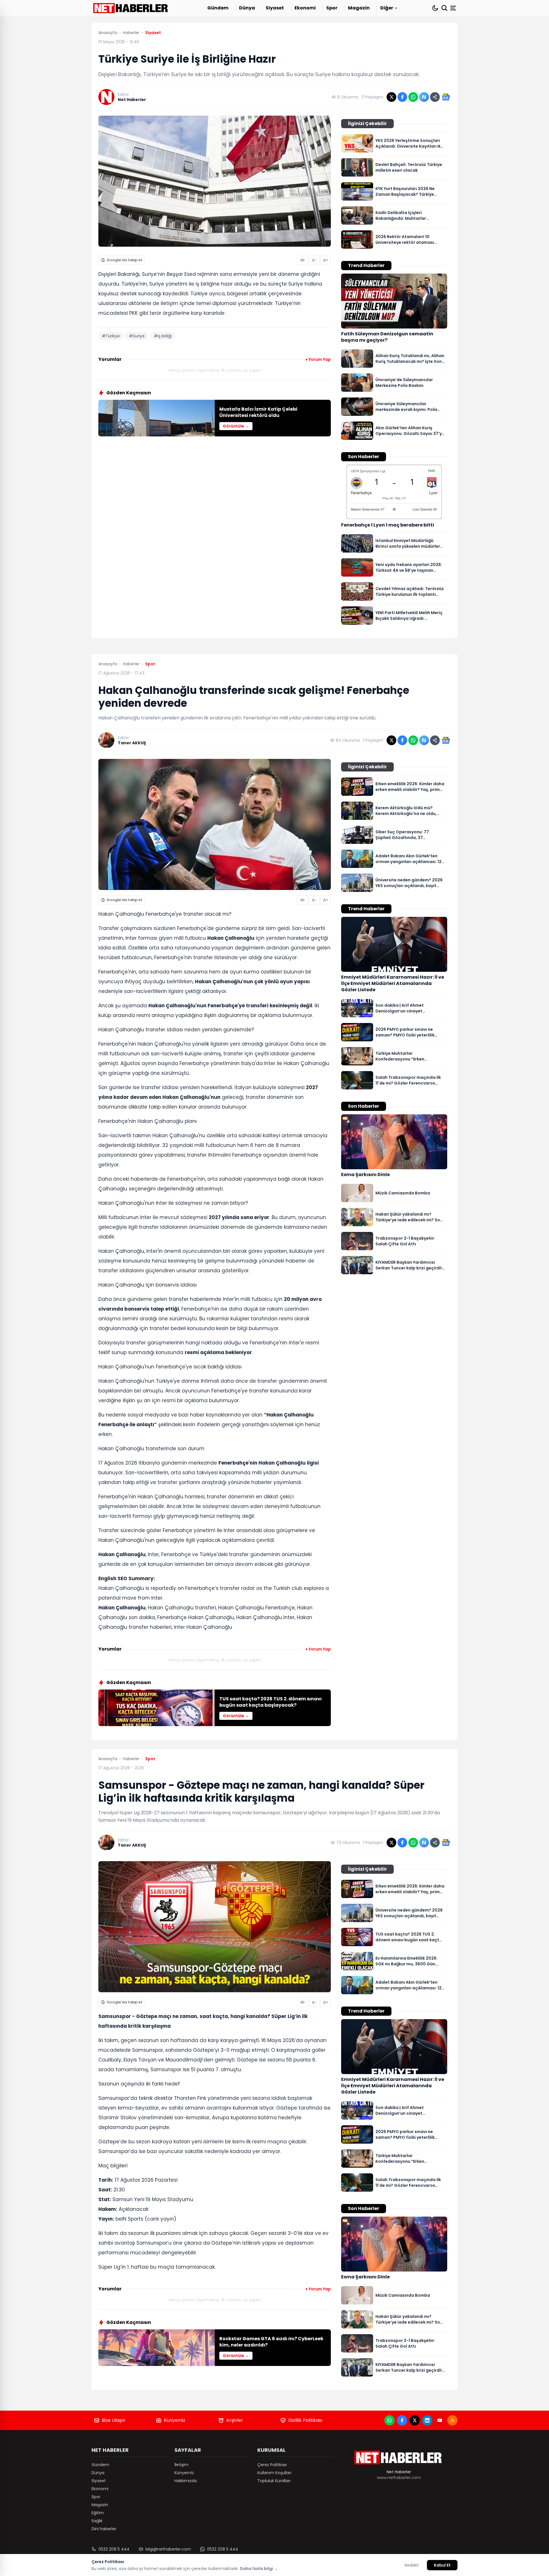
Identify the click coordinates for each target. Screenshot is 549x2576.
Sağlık (97, 2521)
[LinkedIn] (427, 2420)
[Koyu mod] (435, 8)
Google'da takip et (125, 260)
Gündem (218, 8)
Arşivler (235, 2420)
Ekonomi (305, 8)
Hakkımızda (186, 2481)
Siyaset (275, 8)
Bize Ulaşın (114, 2420)
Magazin (359, 8)
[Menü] (454, 8)
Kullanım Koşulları (274, 2473)
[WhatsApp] (389, 2420)
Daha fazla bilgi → (259, 2569)
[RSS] (452, 2420)
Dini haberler (104, 2529)
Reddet (412, 2565)
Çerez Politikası (272, 2465)
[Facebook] (402, 2420)
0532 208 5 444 (114, 2549)
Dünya (247, 8)
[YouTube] (440, 2420)
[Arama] (444, 8)
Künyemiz (175, 2420)
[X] (415, 2420)
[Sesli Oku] (303, 260)
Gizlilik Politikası (305, 2420)
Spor (332, 8)
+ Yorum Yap (318, 359)
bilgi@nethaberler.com (168, 2549)
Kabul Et (442, 2565)
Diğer (387, 8)
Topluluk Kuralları (274, 2481)
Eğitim (98, 2513)
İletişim (181, 2465)
